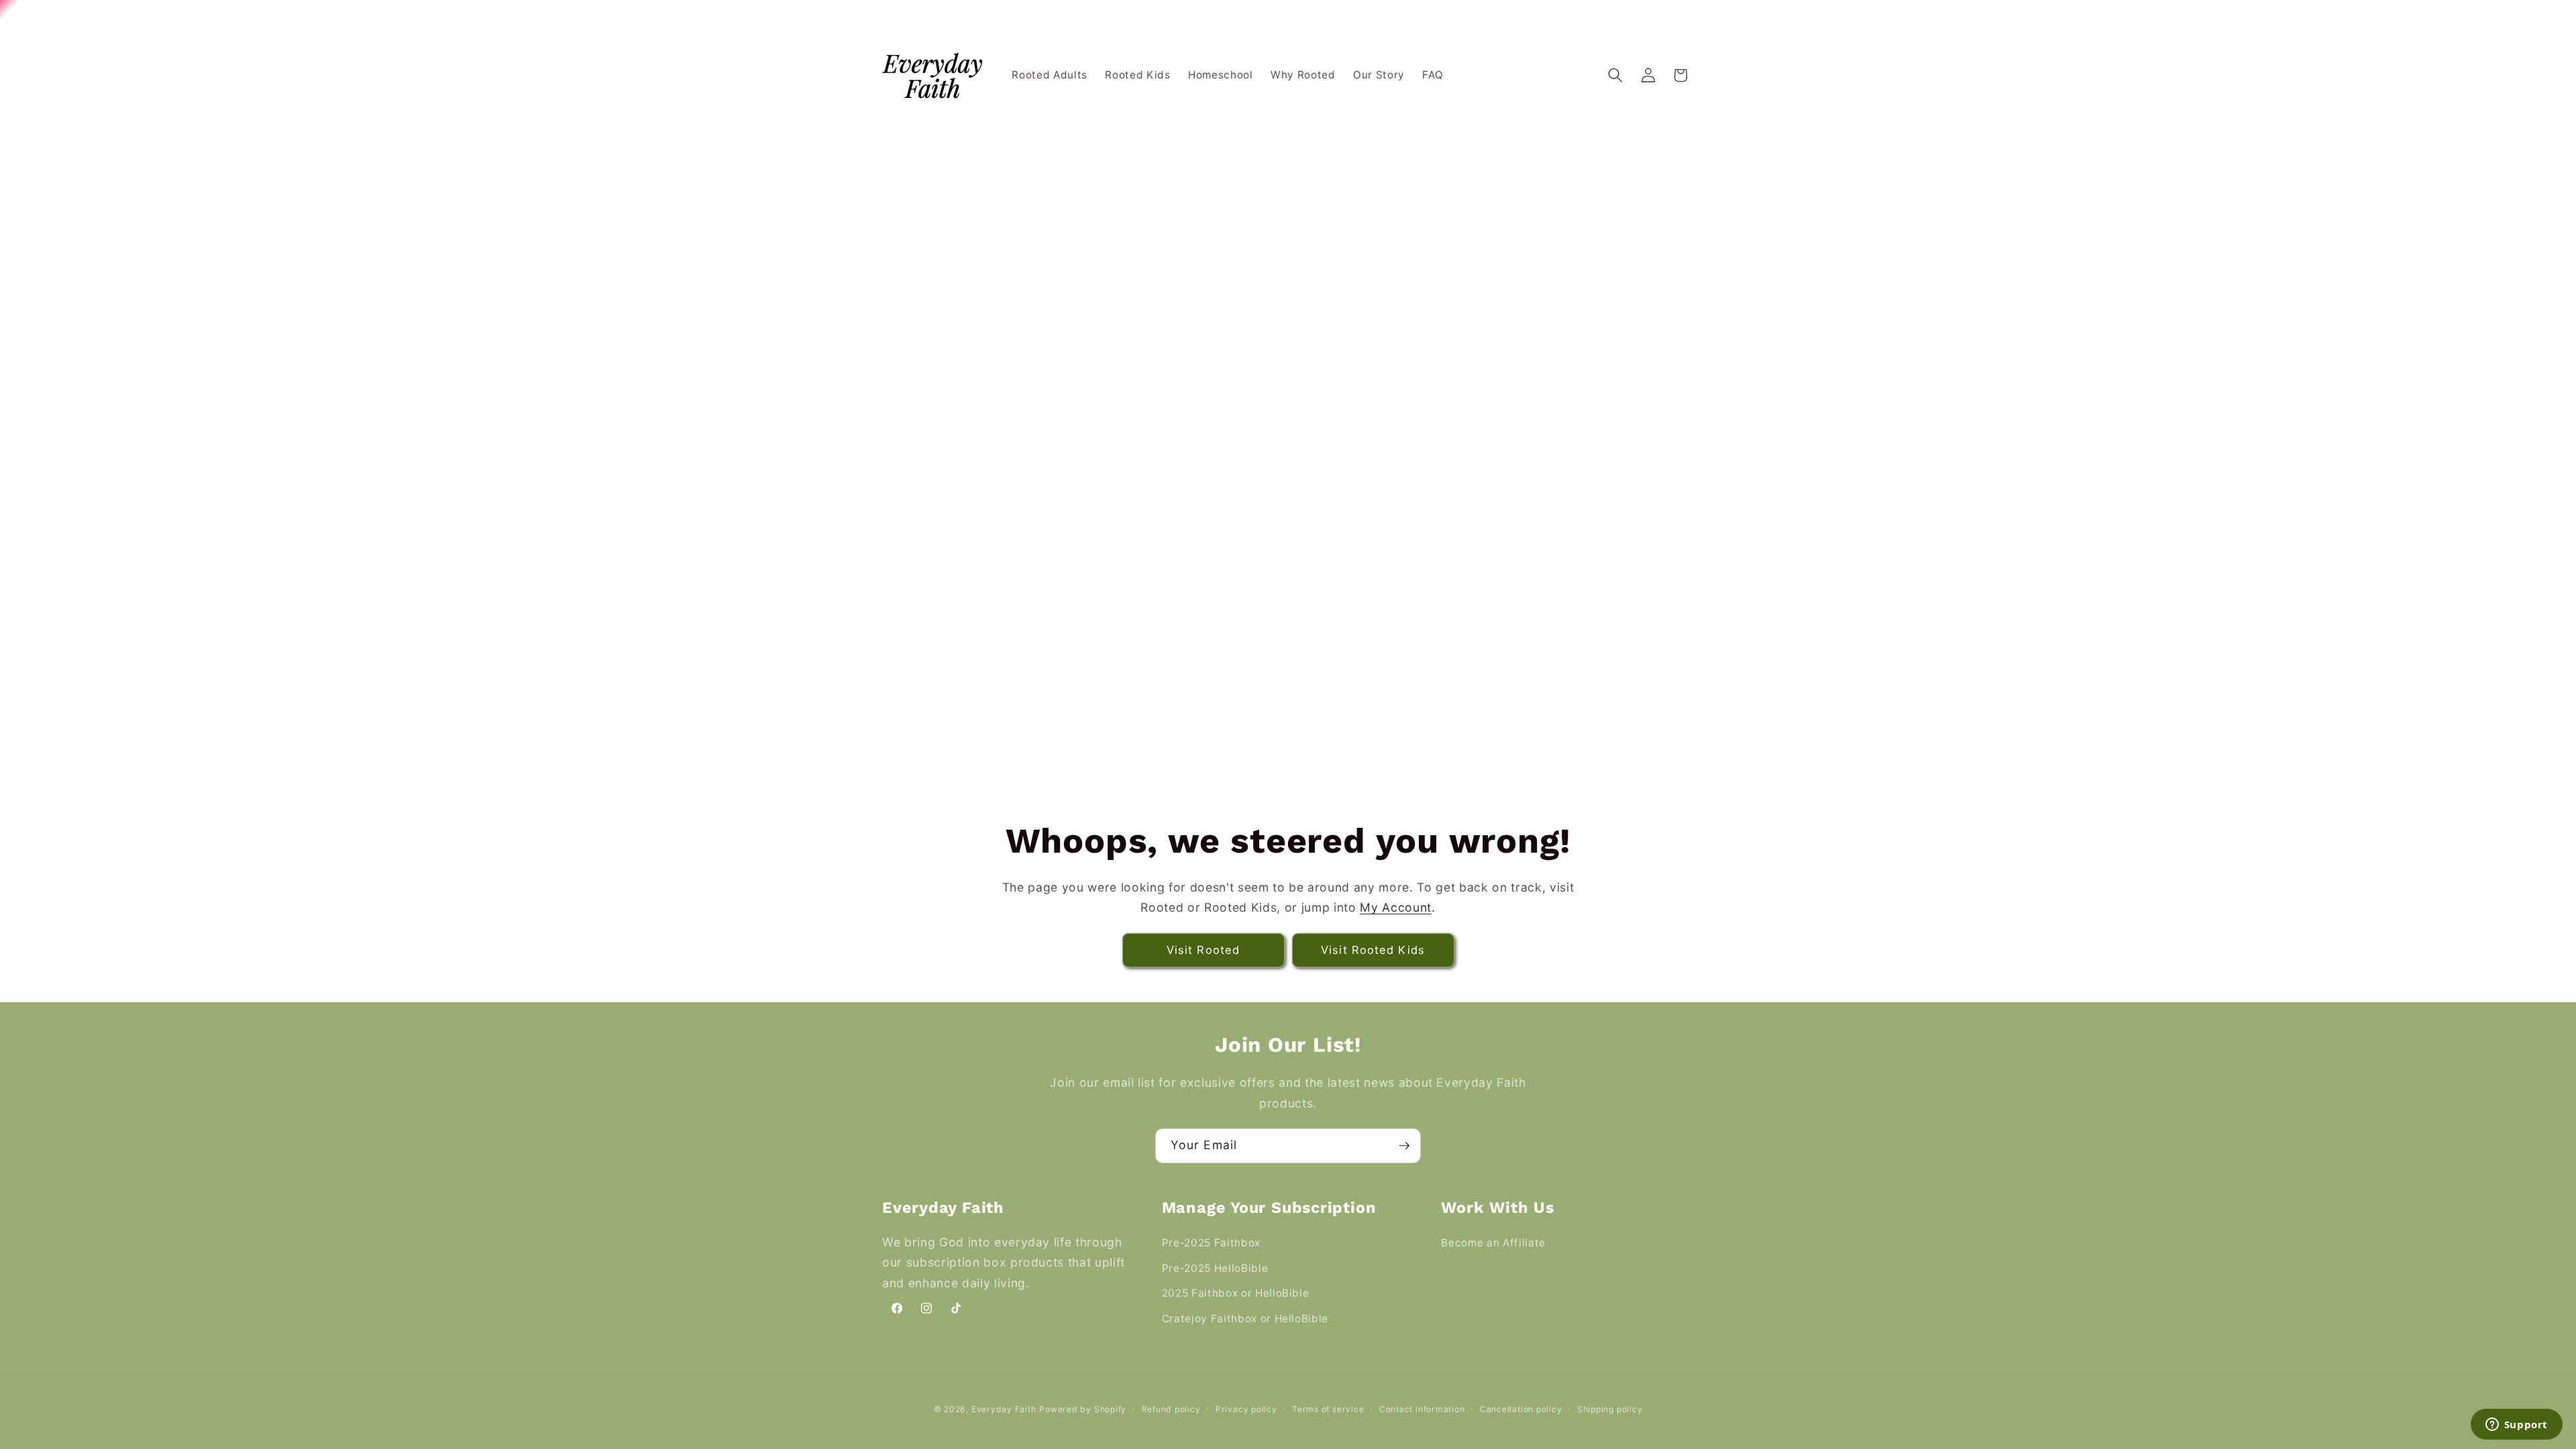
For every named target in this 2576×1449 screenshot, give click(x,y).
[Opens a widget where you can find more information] (2516, 1426)
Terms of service (1328, 1409)
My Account (1396, 907)
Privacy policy (1246, 1409)
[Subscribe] (1404, 1146)
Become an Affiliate (1493, 1243)
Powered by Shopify (1083, 1409)
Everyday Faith (1004, 1409)
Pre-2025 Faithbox (1211, 1243)
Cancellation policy (1521, 1409)
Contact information (1422, 1409)
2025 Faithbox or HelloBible (1236, 1293)
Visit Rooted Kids (1373, 950)
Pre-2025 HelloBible (1215, 1268)
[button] (1615, 75)
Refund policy (1171, 1409)
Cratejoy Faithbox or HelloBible (1245, 1319)
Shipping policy (1610, 1409)
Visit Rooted (1203, 950)
